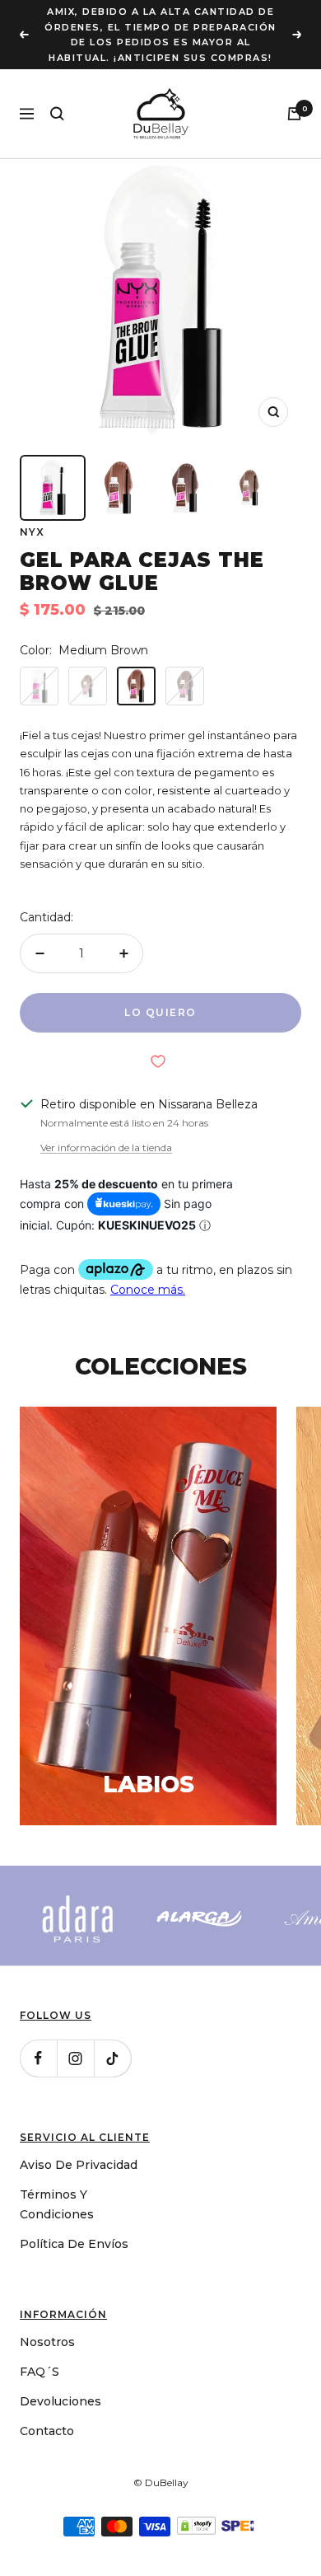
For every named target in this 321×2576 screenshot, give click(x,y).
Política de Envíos (74, 2198)
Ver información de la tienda (106, 1101)
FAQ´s (40, 2325)
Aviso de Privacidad (79, 2119)
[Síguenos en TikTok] (112, 2012)
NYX (32, 487)
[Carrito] (294, 68)
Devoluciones (60, 2355)
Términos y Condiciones (57, 2158)
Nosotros (47, 2296)
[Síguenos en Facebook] (38, 2012)
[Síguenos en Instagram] (75, 2012)
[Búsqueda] (57, 68)
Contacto (47, 2385)
